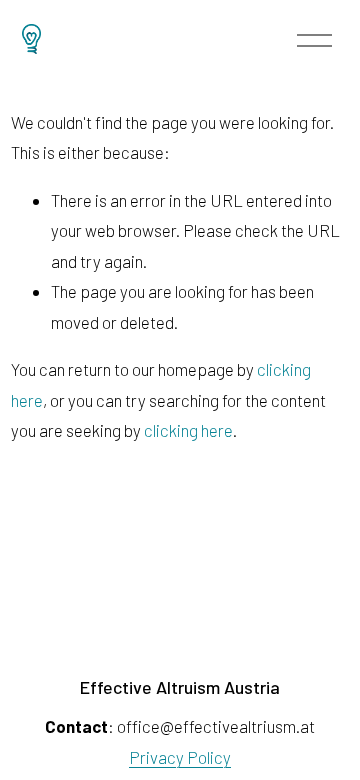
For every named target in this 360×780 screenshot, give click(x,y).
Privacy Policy (180, 757)
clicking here (188, 430)
